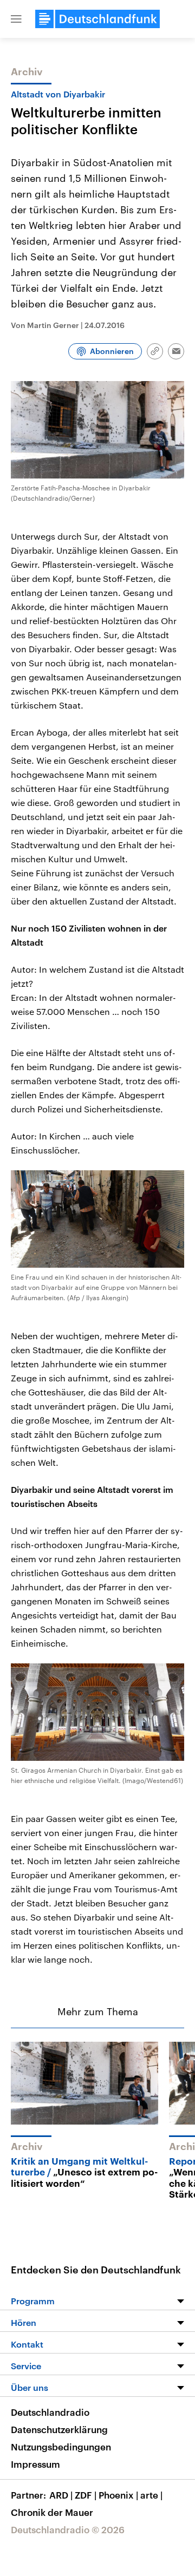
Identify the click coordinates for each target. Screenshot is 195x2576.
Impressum (35, 2464)
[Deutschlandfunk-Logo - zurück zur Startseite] (97, 19)
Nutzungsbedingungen (61, 2447)
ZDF (86, 2495)
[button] (16, 19)
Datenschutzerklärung (59, 2429)
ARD (61, 2495)
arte (151, 2495)
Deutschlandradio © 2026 (68, 2529)
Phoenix (118, 2495)
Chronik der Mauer (52, 2512)
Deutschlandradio (50, 2412)
